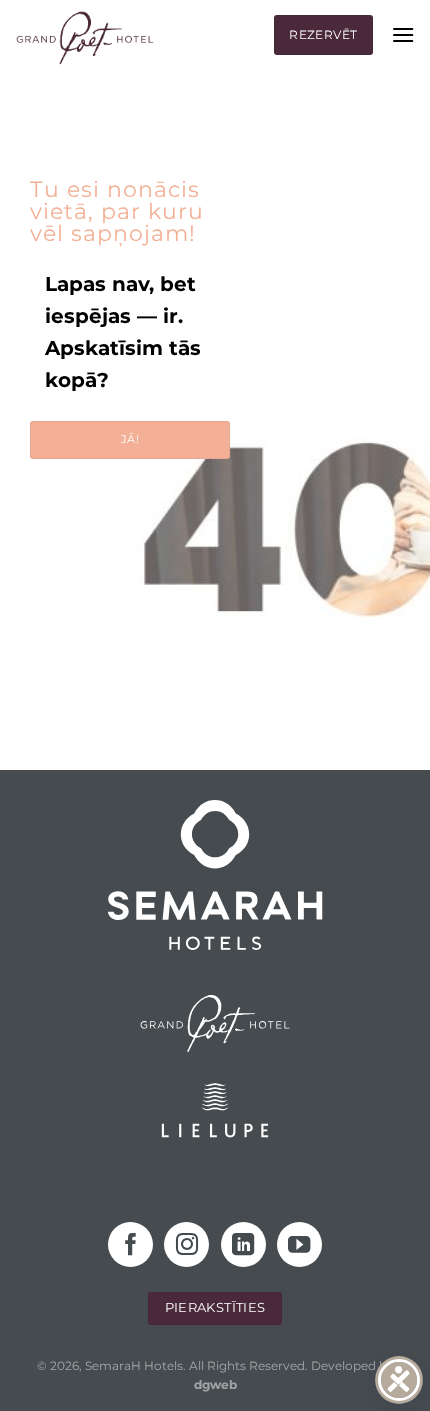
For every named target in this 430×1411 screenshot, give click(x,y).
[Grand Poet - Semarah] (85, 38)
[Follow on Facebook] (130, 1244)
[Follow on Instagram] (186, 1244)
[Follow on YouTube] (299, 1244)
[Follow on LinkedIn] (243, 1244)
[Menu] (403, 34)
